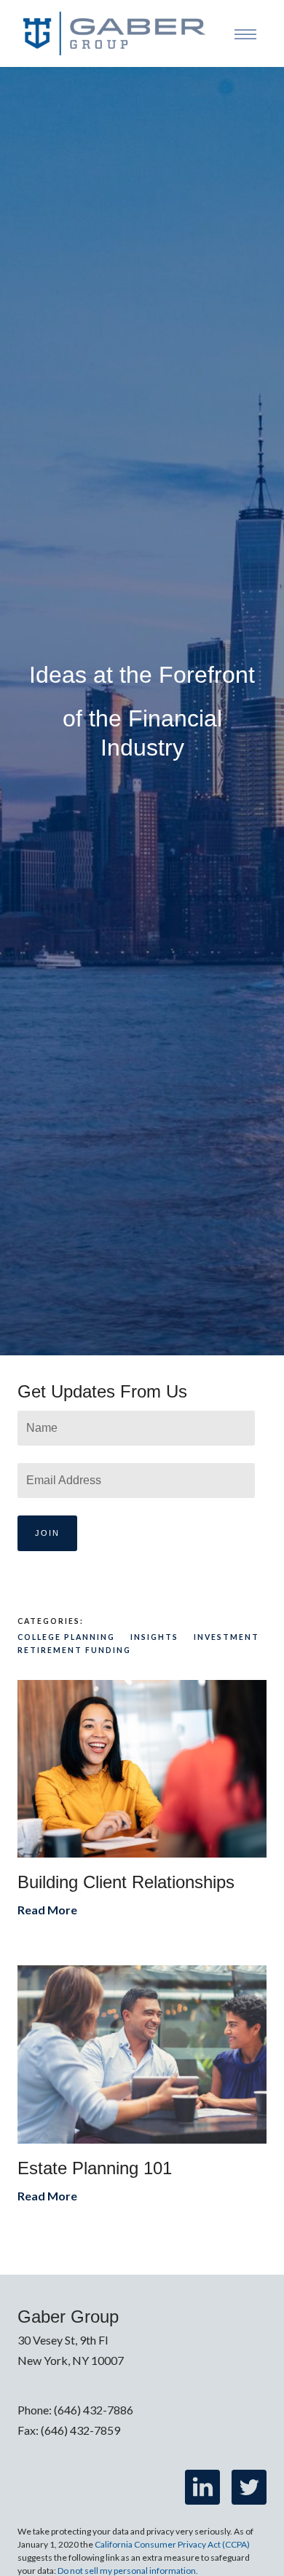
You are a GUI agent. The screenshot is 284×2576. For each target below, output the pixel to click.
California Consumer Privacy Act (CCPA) (172, 2544)
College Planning (66, 1637)
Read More (47, 1910)
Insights (154, 1637)
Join (47, 1533)
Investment (226, 1637)
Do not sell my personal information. (128, 2571)
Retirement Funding (74, 1650)
